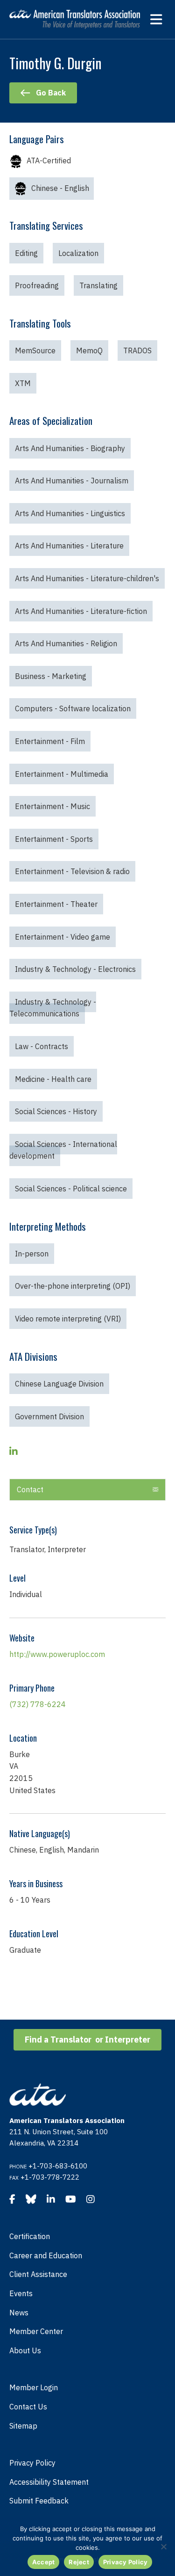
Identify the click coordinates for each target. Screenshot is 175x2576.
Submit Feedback (39, 2501)
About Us (25, 2350)
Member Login (34, 2387)
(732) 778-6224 (38, 1704)
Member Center (36, 2331)
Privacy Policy (32, 2463)
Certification (30, 2236)
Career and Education (46, 2255)
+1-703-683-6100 (58, 2166)
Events (21, 2293)
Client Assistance (38, 2274)
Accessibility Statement (49, 2482)
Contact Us (28, 2407)
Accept (44, 2562)
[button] (155, 1490)
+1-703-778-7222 (50, 2177)
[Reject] (163, 2547)
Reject (79, 2562)
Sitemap (23, 2426)
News (19, 2313)
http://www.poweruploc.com (57, 1654)
